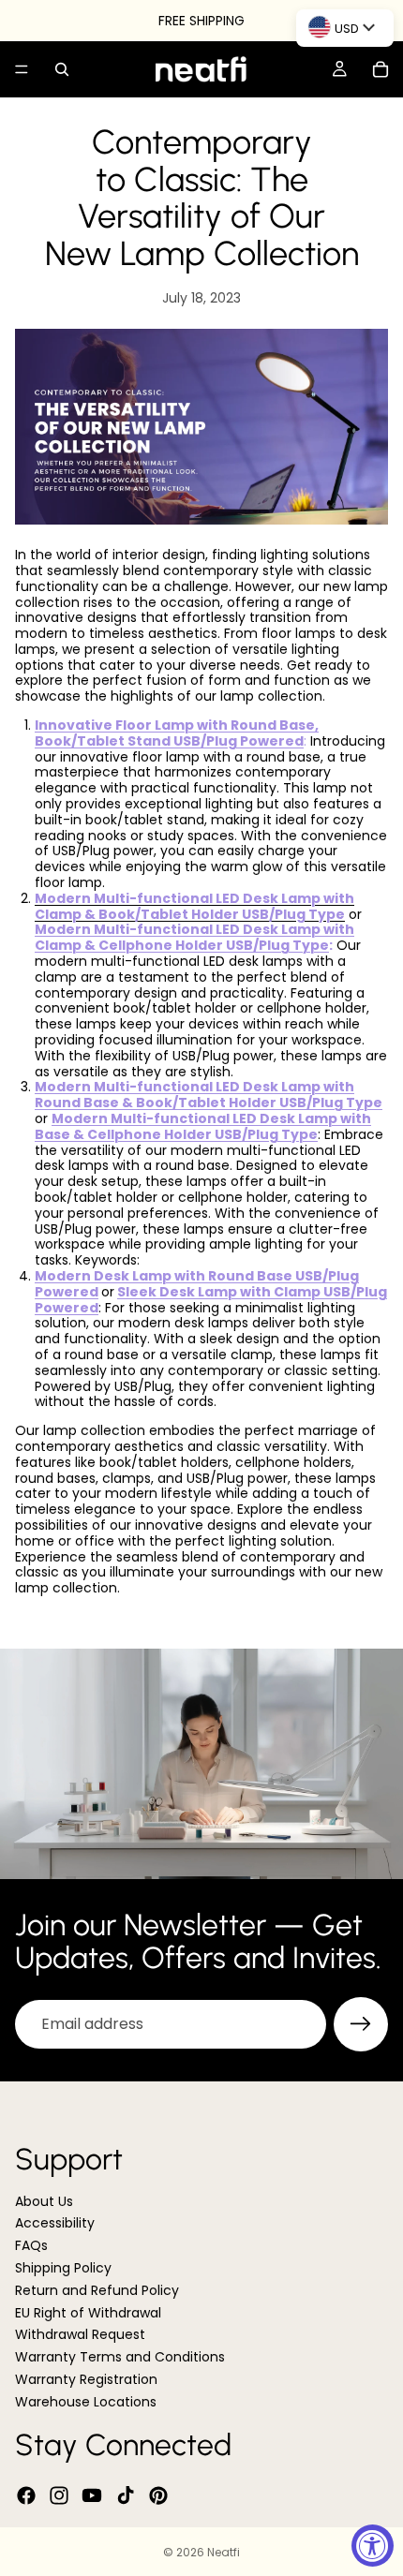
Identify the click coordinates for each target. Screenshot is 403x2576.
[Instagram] (59, 2495)
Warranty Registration (86, 2379)
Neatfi (224, 2552)
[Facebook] (26, 2495)
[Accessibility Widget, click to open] (373, 2546)
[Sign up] (361, 2024)
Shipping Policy (63, 2268)
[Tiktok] (126, 2495)
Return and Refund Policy (97, 2290)
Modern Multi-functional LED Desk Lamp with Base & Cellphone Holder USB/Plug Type (203, 1126)
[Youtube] (92, 2495)
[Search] (62, 69)
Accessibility (55, 2223)
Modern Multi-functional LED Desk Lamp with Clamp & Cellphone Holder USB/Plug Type (194, 937)
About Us (44, 2201)
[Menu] (22, 69)
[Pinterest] (158, 2495)
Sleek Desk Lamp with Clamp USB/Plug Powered (211, 1300)
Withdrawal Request (80, 2334)
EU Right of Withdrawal (88, 2313)
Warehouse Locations (86, 2402)
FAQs (31, 2245)
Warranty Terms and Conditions (120, 2357)
